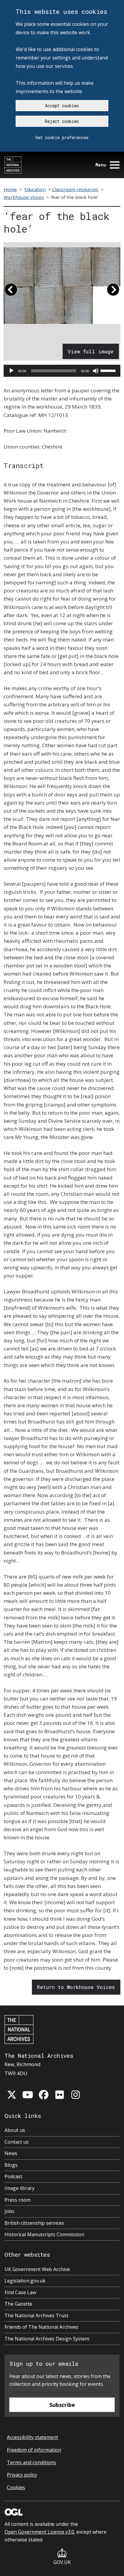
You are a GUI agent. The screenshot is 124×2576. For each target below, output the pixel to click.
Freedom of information (34, 2450)
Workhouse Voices (24, 197)
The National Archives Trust (36, 2316)
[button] (11, 292)
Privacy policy (22, 2475)
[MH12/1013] (62, 286)
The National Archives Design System (47, 2339)
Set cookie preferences (62, 137)
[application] (62, 371)
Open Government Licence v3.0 (39, 2532)
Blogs (11, 2165)
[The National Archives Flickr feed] (60, 2095)
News (11, 2153)
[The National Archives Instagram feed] (76, 2095)
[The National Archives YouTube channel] (28, 2095)
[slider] (109, 370)
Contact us (17, 2142)
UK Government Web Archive (37, 2269)
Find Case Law (20, 2292)
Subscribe (62, 2405)
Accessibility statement (33, 2437)
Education (35, 189)
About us (15, 2130)
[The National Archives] (13, 165)
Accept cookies (62, 106)
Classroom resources (75, 189)
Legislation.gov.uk (25, 2281)
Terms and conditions (31, 2462)
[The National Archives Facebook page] (44, 2095)
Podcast (13, 2176)
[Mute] (96, 371)
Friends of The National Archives (41, 2327)
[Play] (11, 371)
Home (10, 189)
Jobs (9, 2211)
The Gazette (18, 2304)
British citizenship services (34, 2223)
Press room (18, 2200)
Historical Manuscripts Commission (44, 2234)
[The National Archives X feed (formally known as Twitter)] (12, 2095)
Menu (101, 165)
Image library (20, 2188)
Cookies (16, 2487)
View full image (91, 351)
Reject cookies (62, 121)
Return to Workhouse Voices (76, 1987)
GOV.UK (62, 2562)
